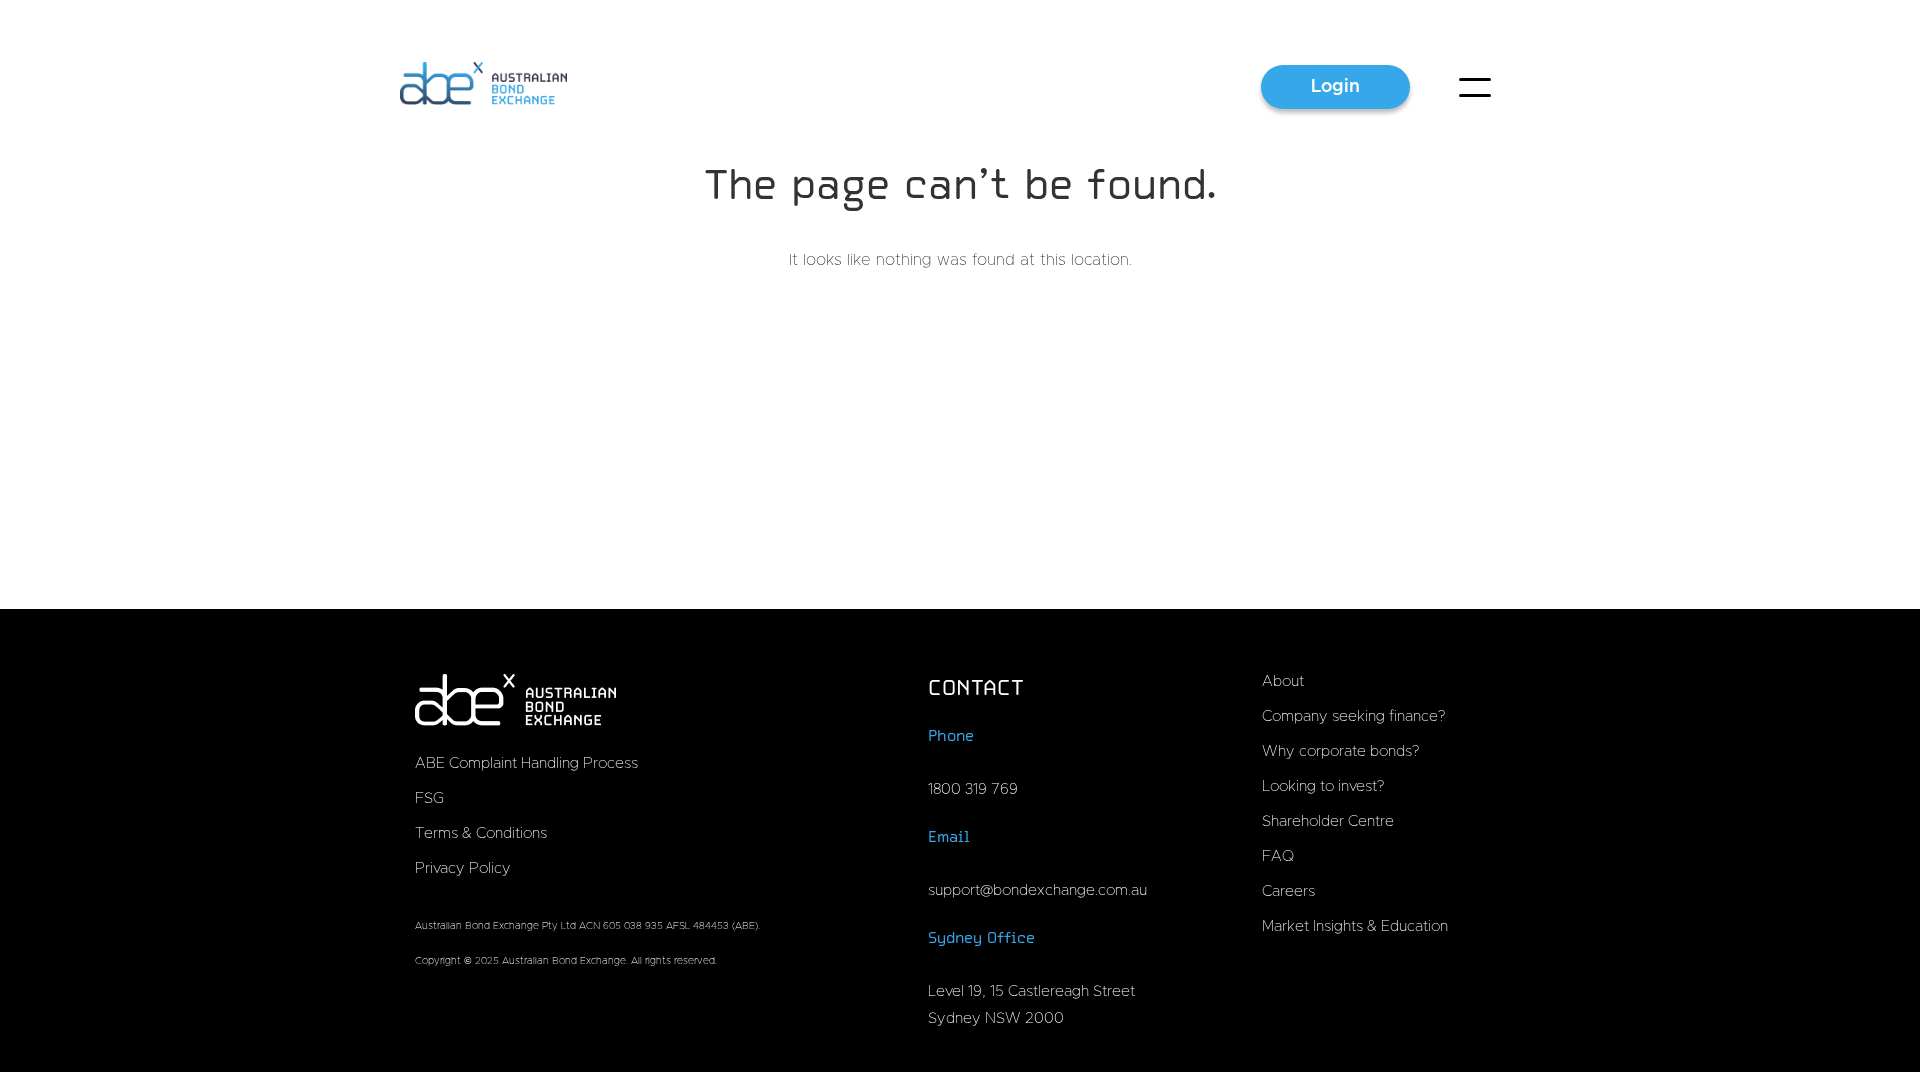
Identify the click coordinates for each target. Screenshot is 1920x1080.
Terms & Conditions (481, 833)
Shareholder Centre (1328, 821)
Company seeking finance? (1353, 716)
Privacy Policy (463, 868)
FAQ (1278, 856)
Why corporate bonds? (1340, 751)
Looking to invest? (1323, 786)
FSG (429, 798)
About (1283, 681)
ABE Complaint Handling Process (526, 763)
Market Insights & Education (1355, 926)
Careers (1288, 891)
